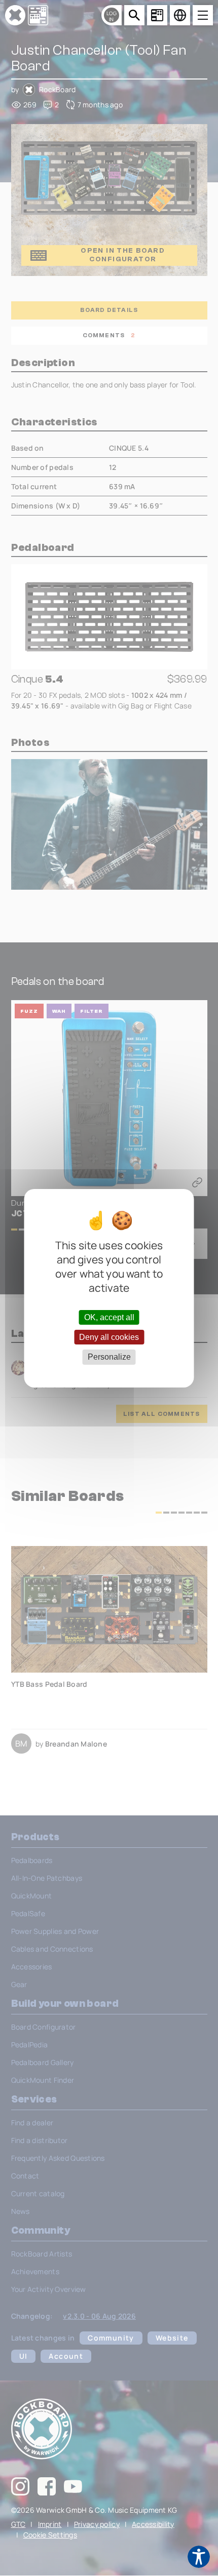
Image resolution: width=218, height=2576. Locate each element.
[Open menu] (203, 15)
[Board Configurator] (157, 15)
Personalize (109, 1357)
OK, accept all (109, 1317)
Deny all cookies (109, 1337)
